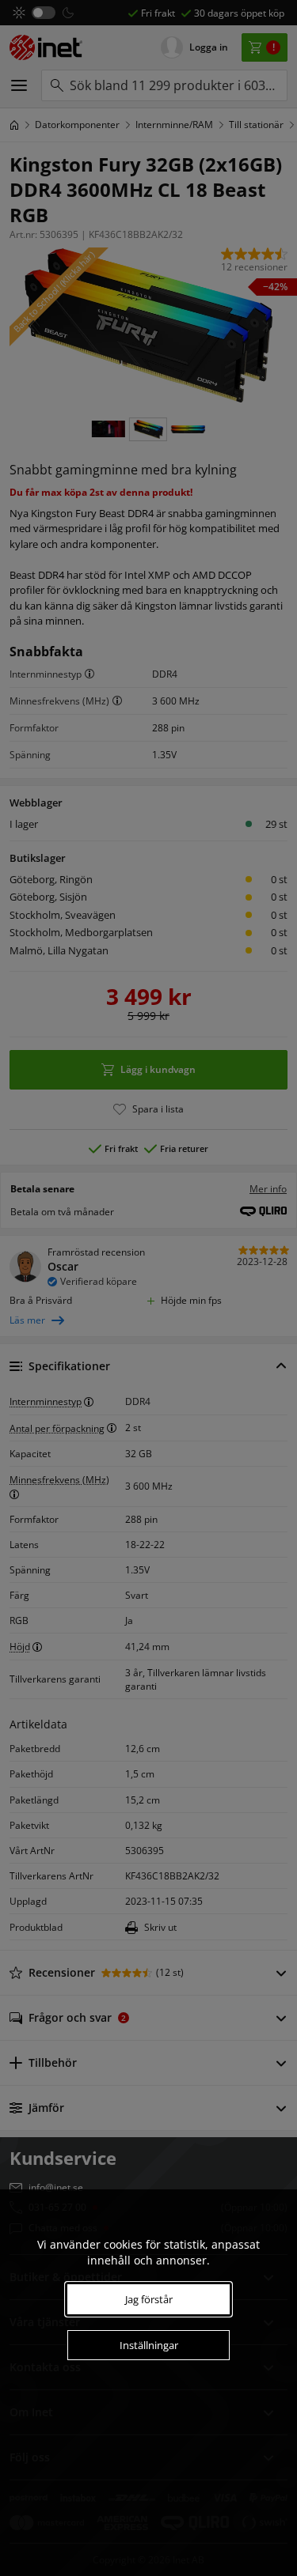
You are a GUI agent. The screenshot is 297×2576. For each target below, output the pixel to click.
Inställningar (149, 2345)
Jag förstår (149, 2299)
